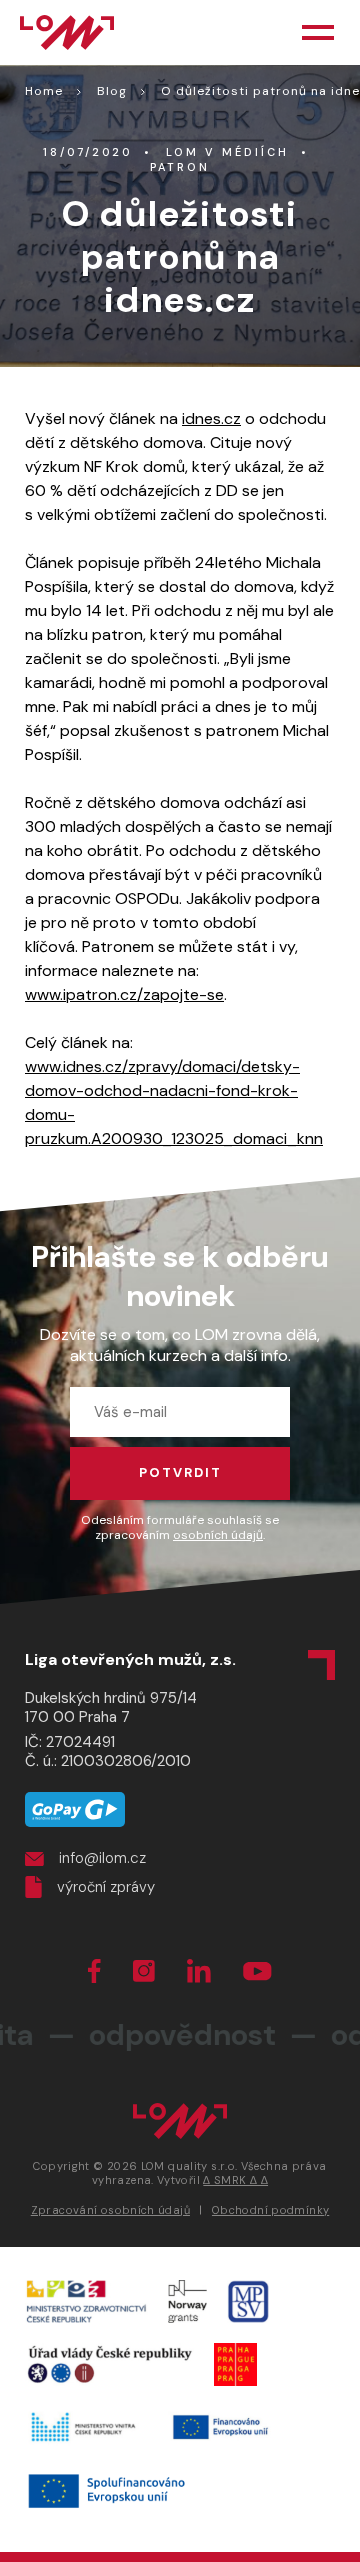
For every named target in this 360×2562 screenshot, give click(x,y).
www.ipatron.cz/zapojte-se (124, 994)
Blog (112, 91)
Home (44, 91)
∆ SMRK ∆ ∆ (235, 2180)
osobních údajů (218, 1535)
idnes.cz (211, 418)
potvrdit (180, 1472)
